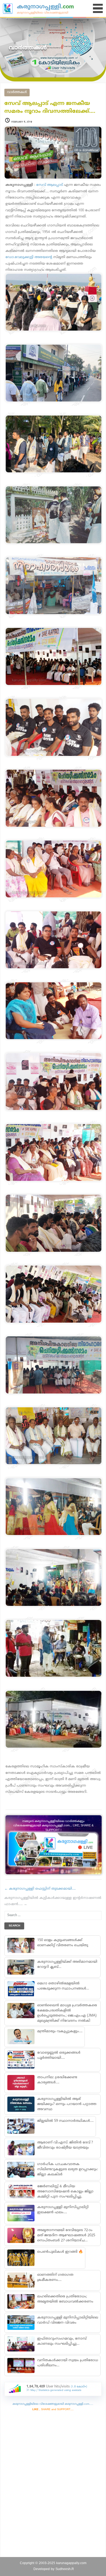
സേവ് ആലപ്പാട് (49, 185)
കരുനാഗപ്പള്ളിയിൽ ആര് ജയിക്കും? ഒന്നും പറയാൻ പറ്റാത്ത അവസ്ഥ (67, 2104)
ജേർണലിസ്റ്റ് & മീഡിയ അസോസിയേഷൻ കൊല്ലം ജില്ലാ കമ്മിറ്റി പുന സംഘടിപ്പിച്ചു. (65, 2192)
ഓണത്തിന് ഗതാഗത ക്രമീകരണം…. (55, 2277)
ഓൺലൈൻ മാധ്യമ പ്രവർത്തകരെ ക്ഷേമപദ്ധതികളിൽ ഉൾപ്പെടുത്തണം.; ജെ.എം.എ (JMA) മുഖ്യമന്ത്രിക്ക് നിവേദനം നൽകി (67, 2013)
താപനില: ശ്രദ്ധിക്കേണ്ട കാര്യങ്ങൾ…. (57, 2080)
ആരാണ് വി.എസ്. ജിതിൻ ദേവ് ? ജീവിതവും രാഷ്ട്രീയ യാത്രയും (65, 2145)
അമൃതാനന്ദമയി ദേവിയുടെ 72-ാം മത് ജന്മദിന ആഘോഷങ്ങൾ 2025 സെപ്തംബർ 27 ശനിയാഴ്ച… (66, 2235)
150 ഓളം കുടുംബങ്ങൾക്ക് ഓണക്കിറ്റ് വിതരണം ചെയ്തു (63, 1943)
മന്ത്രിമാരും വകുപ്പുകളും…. (60, 2031)
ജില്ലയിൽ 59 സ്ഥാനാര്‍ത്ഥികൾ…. (65, 2121)
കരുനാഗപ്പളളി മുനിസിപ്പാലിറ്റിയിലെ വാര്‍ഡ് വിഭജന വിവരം (68, 2320)
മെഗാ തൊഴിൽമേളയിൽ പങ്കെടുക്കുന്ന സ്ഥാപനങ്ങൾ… (63, 1986)
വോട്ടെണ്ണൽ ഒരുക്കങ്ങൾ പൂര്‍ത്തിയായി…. (59, 2055)
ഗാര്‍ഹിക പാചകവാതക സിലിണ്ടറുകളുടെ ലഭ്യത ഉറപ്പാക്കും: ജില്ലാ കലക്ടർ (68, 2169)
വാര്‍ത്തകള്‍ (17, 92)
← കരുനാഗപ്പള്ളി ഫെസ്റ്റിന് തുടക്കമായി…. (40, 1889)
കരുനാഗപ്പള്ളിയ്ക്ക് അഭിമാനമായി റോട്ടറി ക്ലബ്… (67, 1964)
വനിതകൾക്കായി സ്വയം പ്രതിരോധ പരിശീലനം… (68, 2363)
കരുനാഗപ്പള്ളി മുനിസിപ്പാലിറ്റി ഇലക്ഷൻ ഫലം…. (63, 2210)
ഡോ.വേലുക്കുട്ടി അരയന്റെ (29, 257)
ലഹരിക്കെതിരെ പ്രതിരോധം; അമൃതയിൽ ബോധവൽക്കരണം (65, 2299)
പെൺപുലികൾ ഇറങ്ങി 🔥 (60, 2252)
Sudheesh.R (65, 2569)
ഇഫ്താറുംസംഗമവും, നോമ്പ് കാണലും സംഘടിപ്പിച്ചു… (62, 2341)
